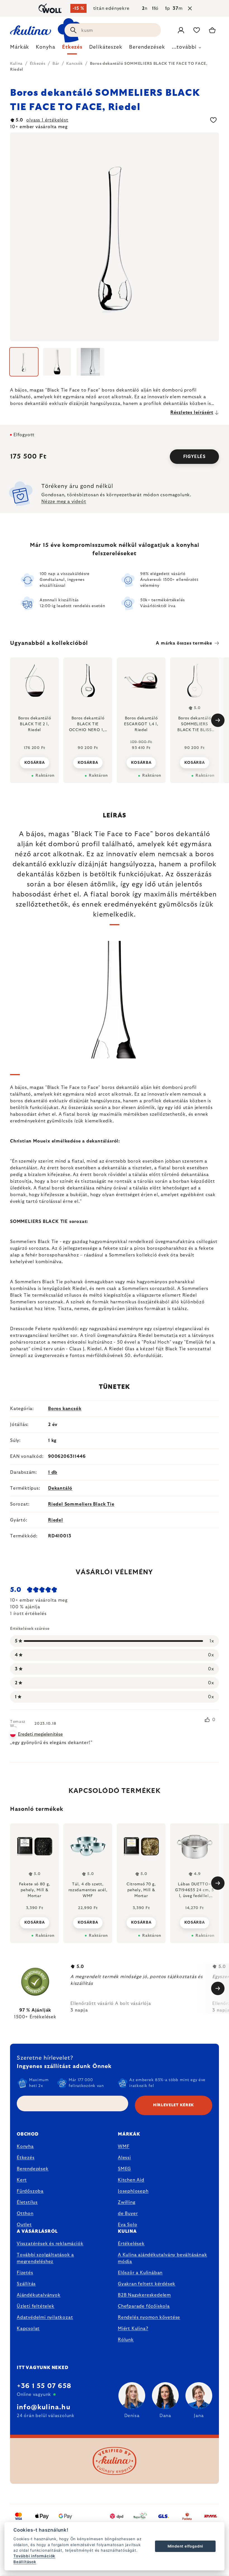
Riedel (56, 1520)
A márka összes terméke (184, 643)
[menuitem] (20, 49)
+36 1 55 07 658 (44, 2386)
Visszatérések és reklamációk (50, 2244)
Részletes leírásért (192, 412)
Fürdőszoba (30, 2191)
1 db (53, 1472)
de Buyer (128, 2214)
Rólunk (126, 2340)
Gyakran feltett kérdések (147, 2284)
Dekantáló (60, 1488)
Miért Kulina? (133, 2329)
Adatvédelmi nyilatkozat (45, 2317)
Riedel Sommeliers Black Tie (81, 1504)
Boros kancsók (65, 1409)
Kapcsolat (28, 2329)
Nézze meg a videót (64, 502)
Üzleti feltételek (36, 2306)
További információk (34, 2556)
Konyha (25, 2146)
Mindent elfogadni (185, 2546)
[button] (34, 1921)
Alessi (124, 2158)
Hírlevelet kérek (174, 2105)
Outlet (24, 2225)
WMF (124, 2146)
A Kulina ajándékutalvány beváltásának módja (163, 2258)
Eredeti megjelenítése (40, 1734)
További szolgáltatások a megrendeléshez (45, 2258)
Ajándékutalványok (39, 2295)
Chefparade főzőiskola (144, 2306)
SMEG (124, 2169)
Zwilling (127, 2202)
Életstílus (27, 2202)
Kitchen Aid (131, 2180)
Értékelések (131, 2244)
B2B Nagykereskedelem (144, 2295)
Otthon (25, 2214)
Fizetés (25, 2273)
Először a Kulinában (140, 2273)
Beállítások (25, 2562)
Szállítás (26, 2284)
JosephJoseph (133, 2191)
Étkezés (26, 2158)
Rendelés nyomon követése (149, 2317)
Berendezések (33, 2169)
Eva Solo (127, 2225)
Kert (22, 2180)
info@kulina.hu (44, 2407)
